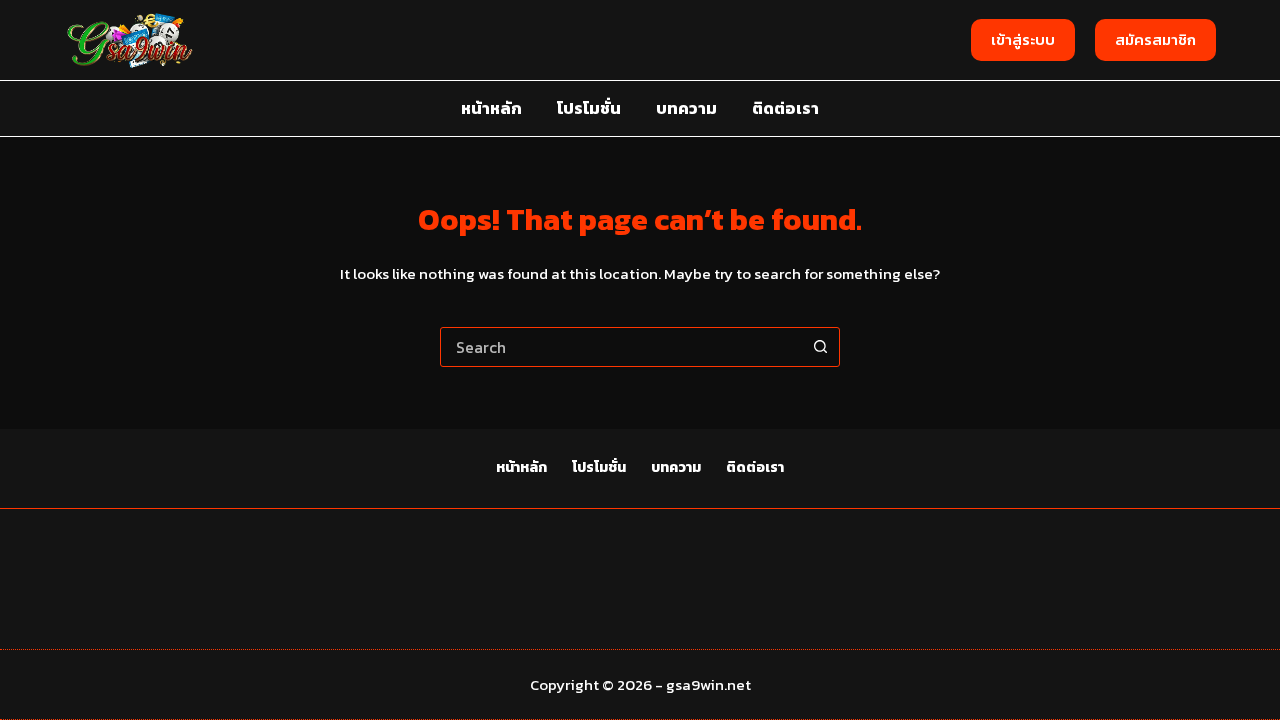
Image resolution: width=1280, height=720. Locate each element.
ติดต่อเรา (785, 108)
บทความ (686, 108)
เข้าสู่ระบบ (1023, 39)
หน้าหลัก (491, 108)
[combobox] (621, 347)
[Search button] (820, 347)
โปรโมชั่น (589, 108)
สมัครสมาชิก (1155, 39)
